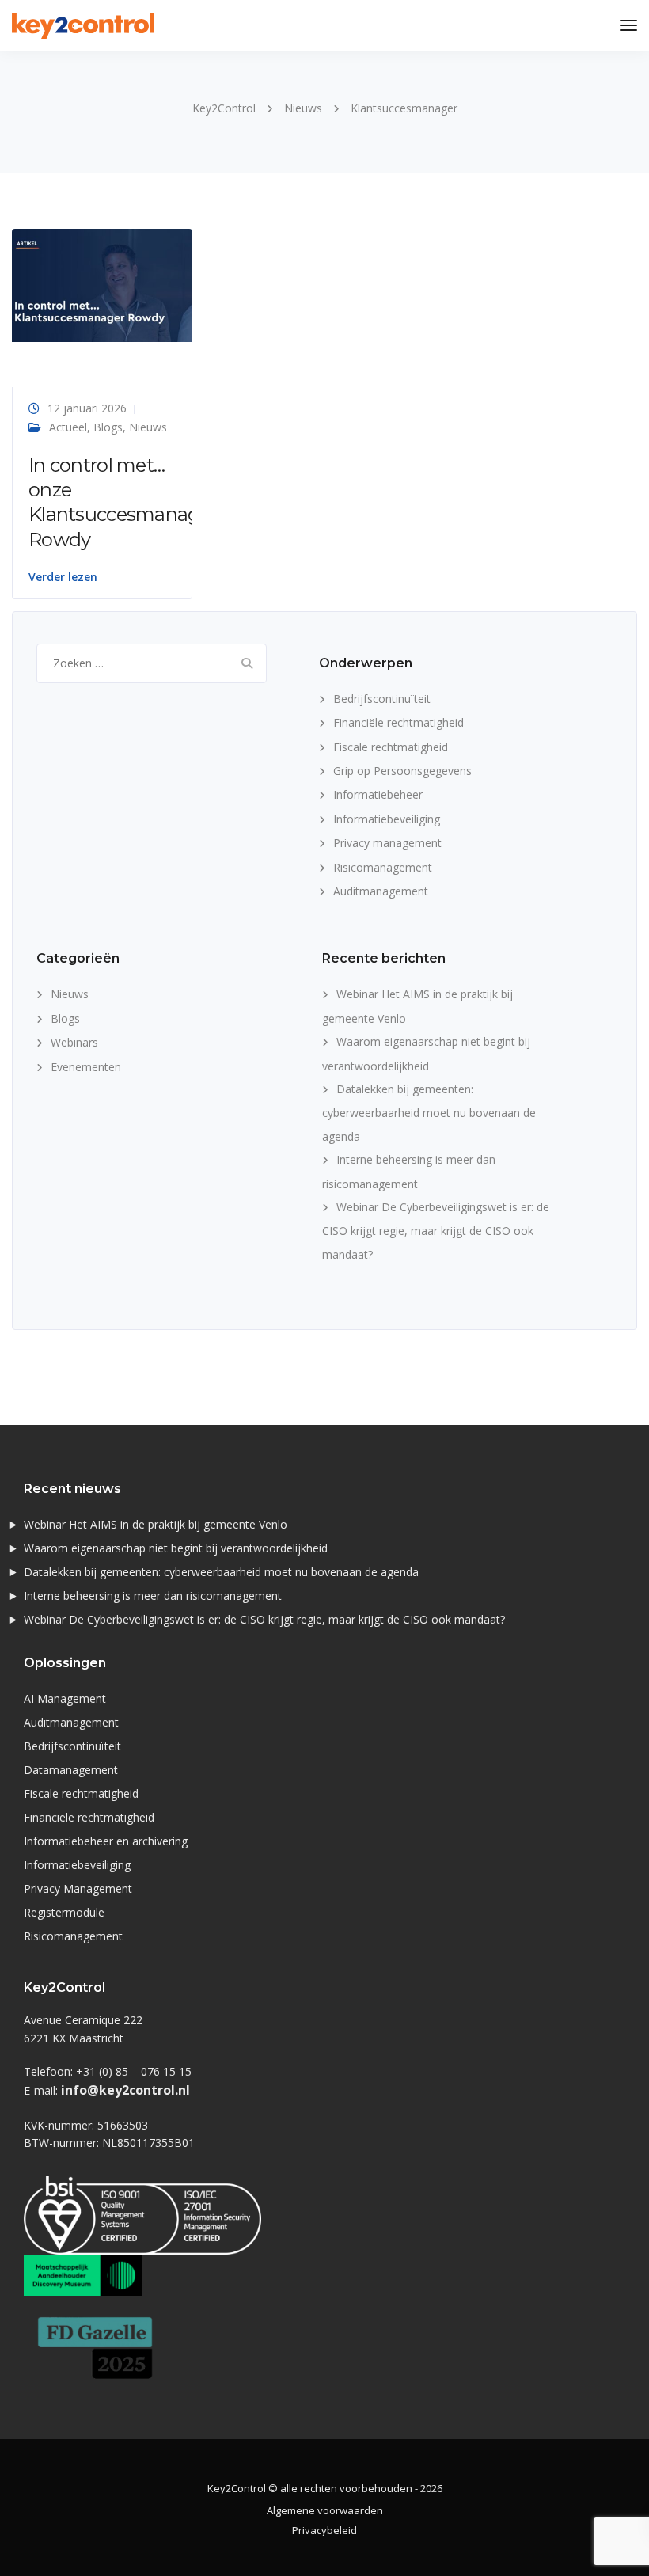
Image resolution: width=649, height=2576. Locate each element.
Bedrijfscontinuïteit (382, 699)
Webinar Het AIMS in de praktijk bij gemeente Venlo (156, 1524)
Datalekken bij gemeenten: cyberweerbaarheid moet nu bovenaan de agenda (429, 1113)
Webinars (74, 1042)
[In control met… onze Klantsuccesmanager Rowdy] (102, 284)
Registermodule (64, 1912)
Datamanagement (71, 1770)
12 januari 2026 (87, 408)
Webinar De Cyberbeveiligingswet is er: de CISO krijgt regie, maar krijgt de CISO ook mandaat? (436, 1231)
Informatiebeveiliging (387, 819)
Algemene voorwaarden (325, 2510)
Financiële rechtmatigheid (399, 722)
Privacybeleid (324, 2530)
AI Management (65, 1698)
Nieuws (148, 427)
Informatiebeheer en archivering (106, 1841)
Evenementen (86, 1067)
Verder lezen (63, 577)
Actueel (68, 427)
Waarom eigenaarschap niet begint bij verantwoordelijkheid (176, 1548)
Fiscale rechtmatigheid (391, 747)
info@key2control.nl (125, 2090)
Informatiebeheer (378, 794)
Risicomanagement (383, 867)
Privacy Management (78, 1888)
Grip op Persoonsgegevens (402, 771)
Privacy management (387, 843)
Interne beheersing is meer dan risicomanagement (153, 1596)
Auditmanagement (381, 891)
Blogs (108, 427)
